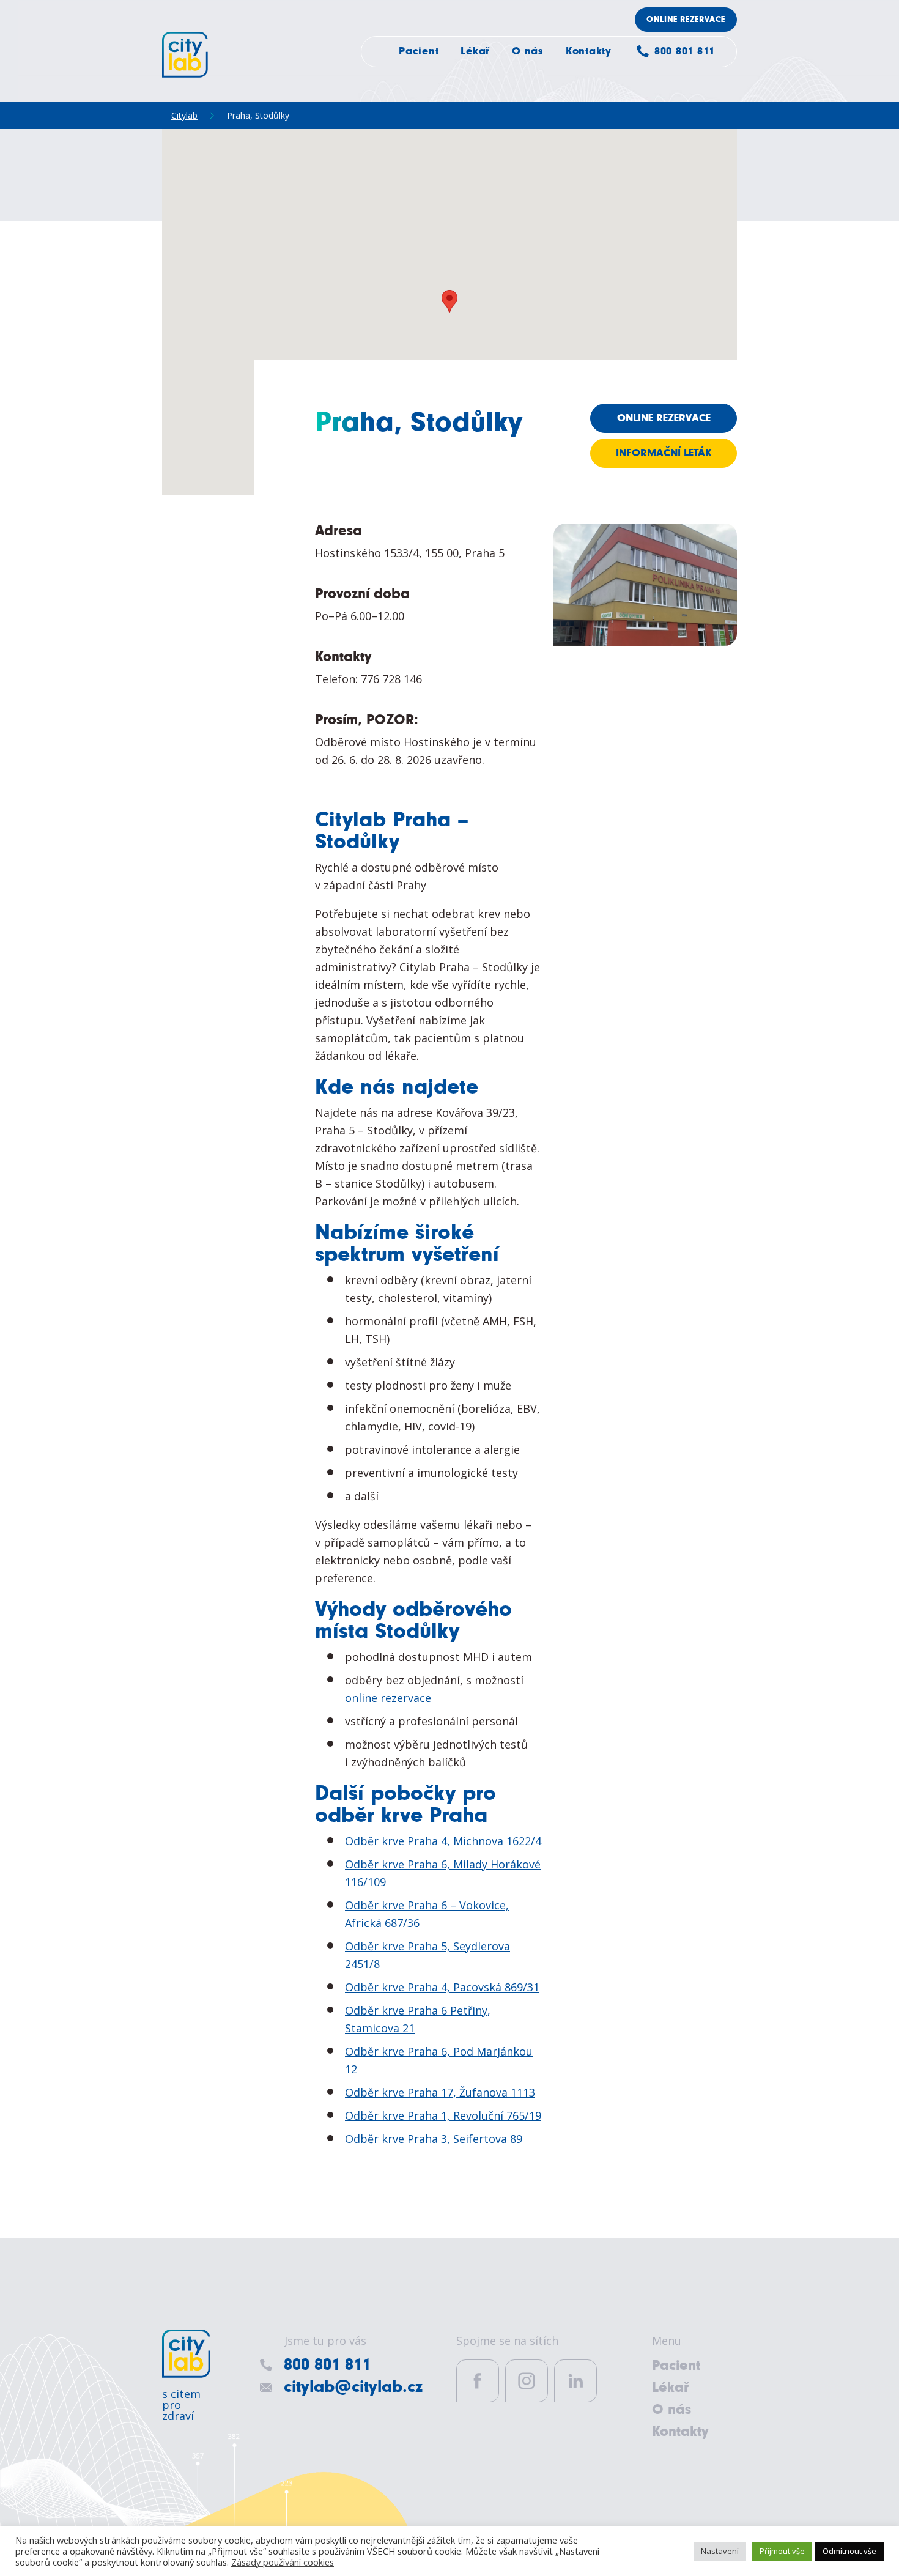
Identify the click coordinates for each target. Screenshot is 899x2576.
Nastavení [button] (720, 2551)
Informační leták (664, 453)
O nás (528, 51)
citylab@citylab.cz (353, 2387)
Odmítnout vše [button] (849, 2551)
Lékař (475, 51)
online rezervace (388, 1698)
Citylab (185, 55)
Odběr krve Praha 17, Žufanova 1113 (440, 2092)
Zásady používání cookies (283, 2562)
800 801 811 (685, 51)
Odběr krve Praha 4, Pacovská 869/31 (442, 1987)
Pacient (419, 51)
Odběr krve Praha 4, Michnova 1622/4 (443, 1841)
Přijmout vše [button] (782, 2551)
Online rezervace (686, 20)
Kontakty (589, 51)
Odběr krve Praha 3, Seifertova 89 (434, 2139)
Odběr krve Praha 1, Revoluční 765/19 (443, 2115)
